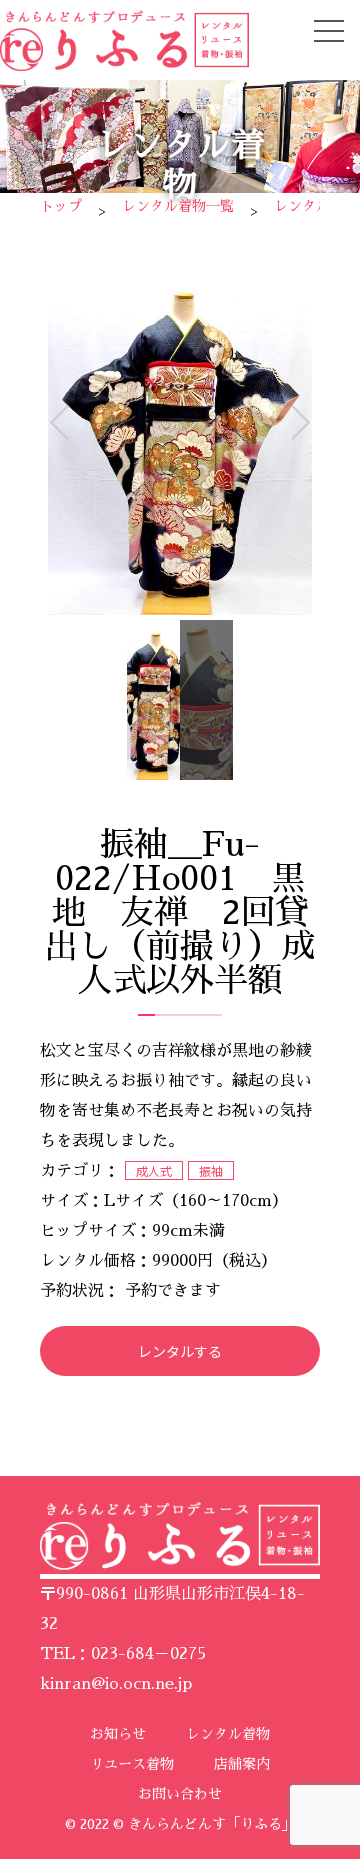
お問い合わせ (180, 1794)
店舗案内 (242, 1764)
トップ (61, 206)
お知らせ (118, 1734)
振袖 (211, 1170)
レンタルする (180, 1351)
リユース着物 (132, 1764)
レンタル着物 (228, 1734)
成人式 (154, 1170)
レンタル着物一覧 (178, 206)
